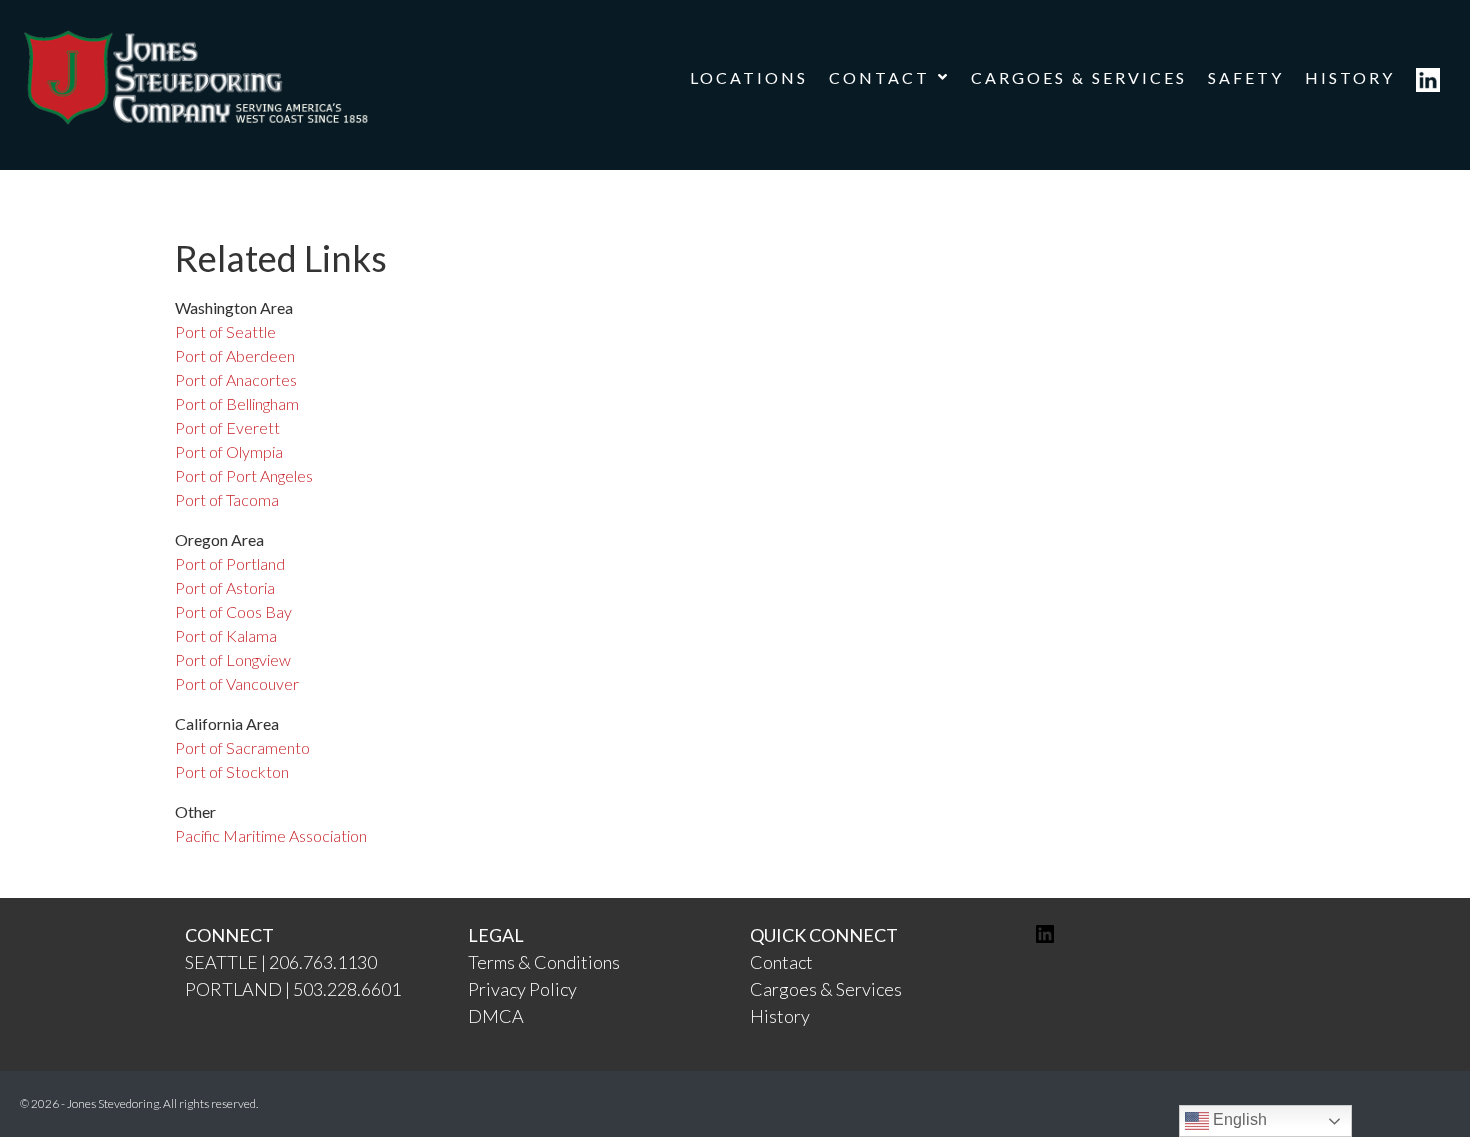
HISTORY (1350, 77)
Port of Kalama (226, 635)
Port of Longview (233, 659)
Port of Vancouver (237, 683)
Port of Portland (230, 563)
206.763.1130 (323, 962)
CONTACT (879, 77)
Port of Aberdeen (235, 355)
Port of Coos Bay (233, 611)
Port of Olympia (229, 451)
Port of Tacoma (227, 499)
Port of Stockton (232, 771)
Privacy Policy (522, 989)
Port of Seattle (225, 331)
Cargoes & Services (826, 989)
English (1238, 1119)
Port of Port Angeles (244, 475)
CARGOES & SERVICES (1079, 77)
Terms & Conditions (544, 962)
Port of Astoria (225, 587)
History (780, 1016)
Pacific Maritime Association (271, 835)
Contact (781, 962)
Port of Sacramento (242, 747)
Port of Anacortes (236, 379)
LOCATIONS (749, 77)
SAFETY (1246, 77)
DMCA (496, 1016)
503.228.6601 (347, 989)
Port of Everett (227, 427)
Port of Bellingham (237, 403)
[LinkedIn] (1045, 939)
